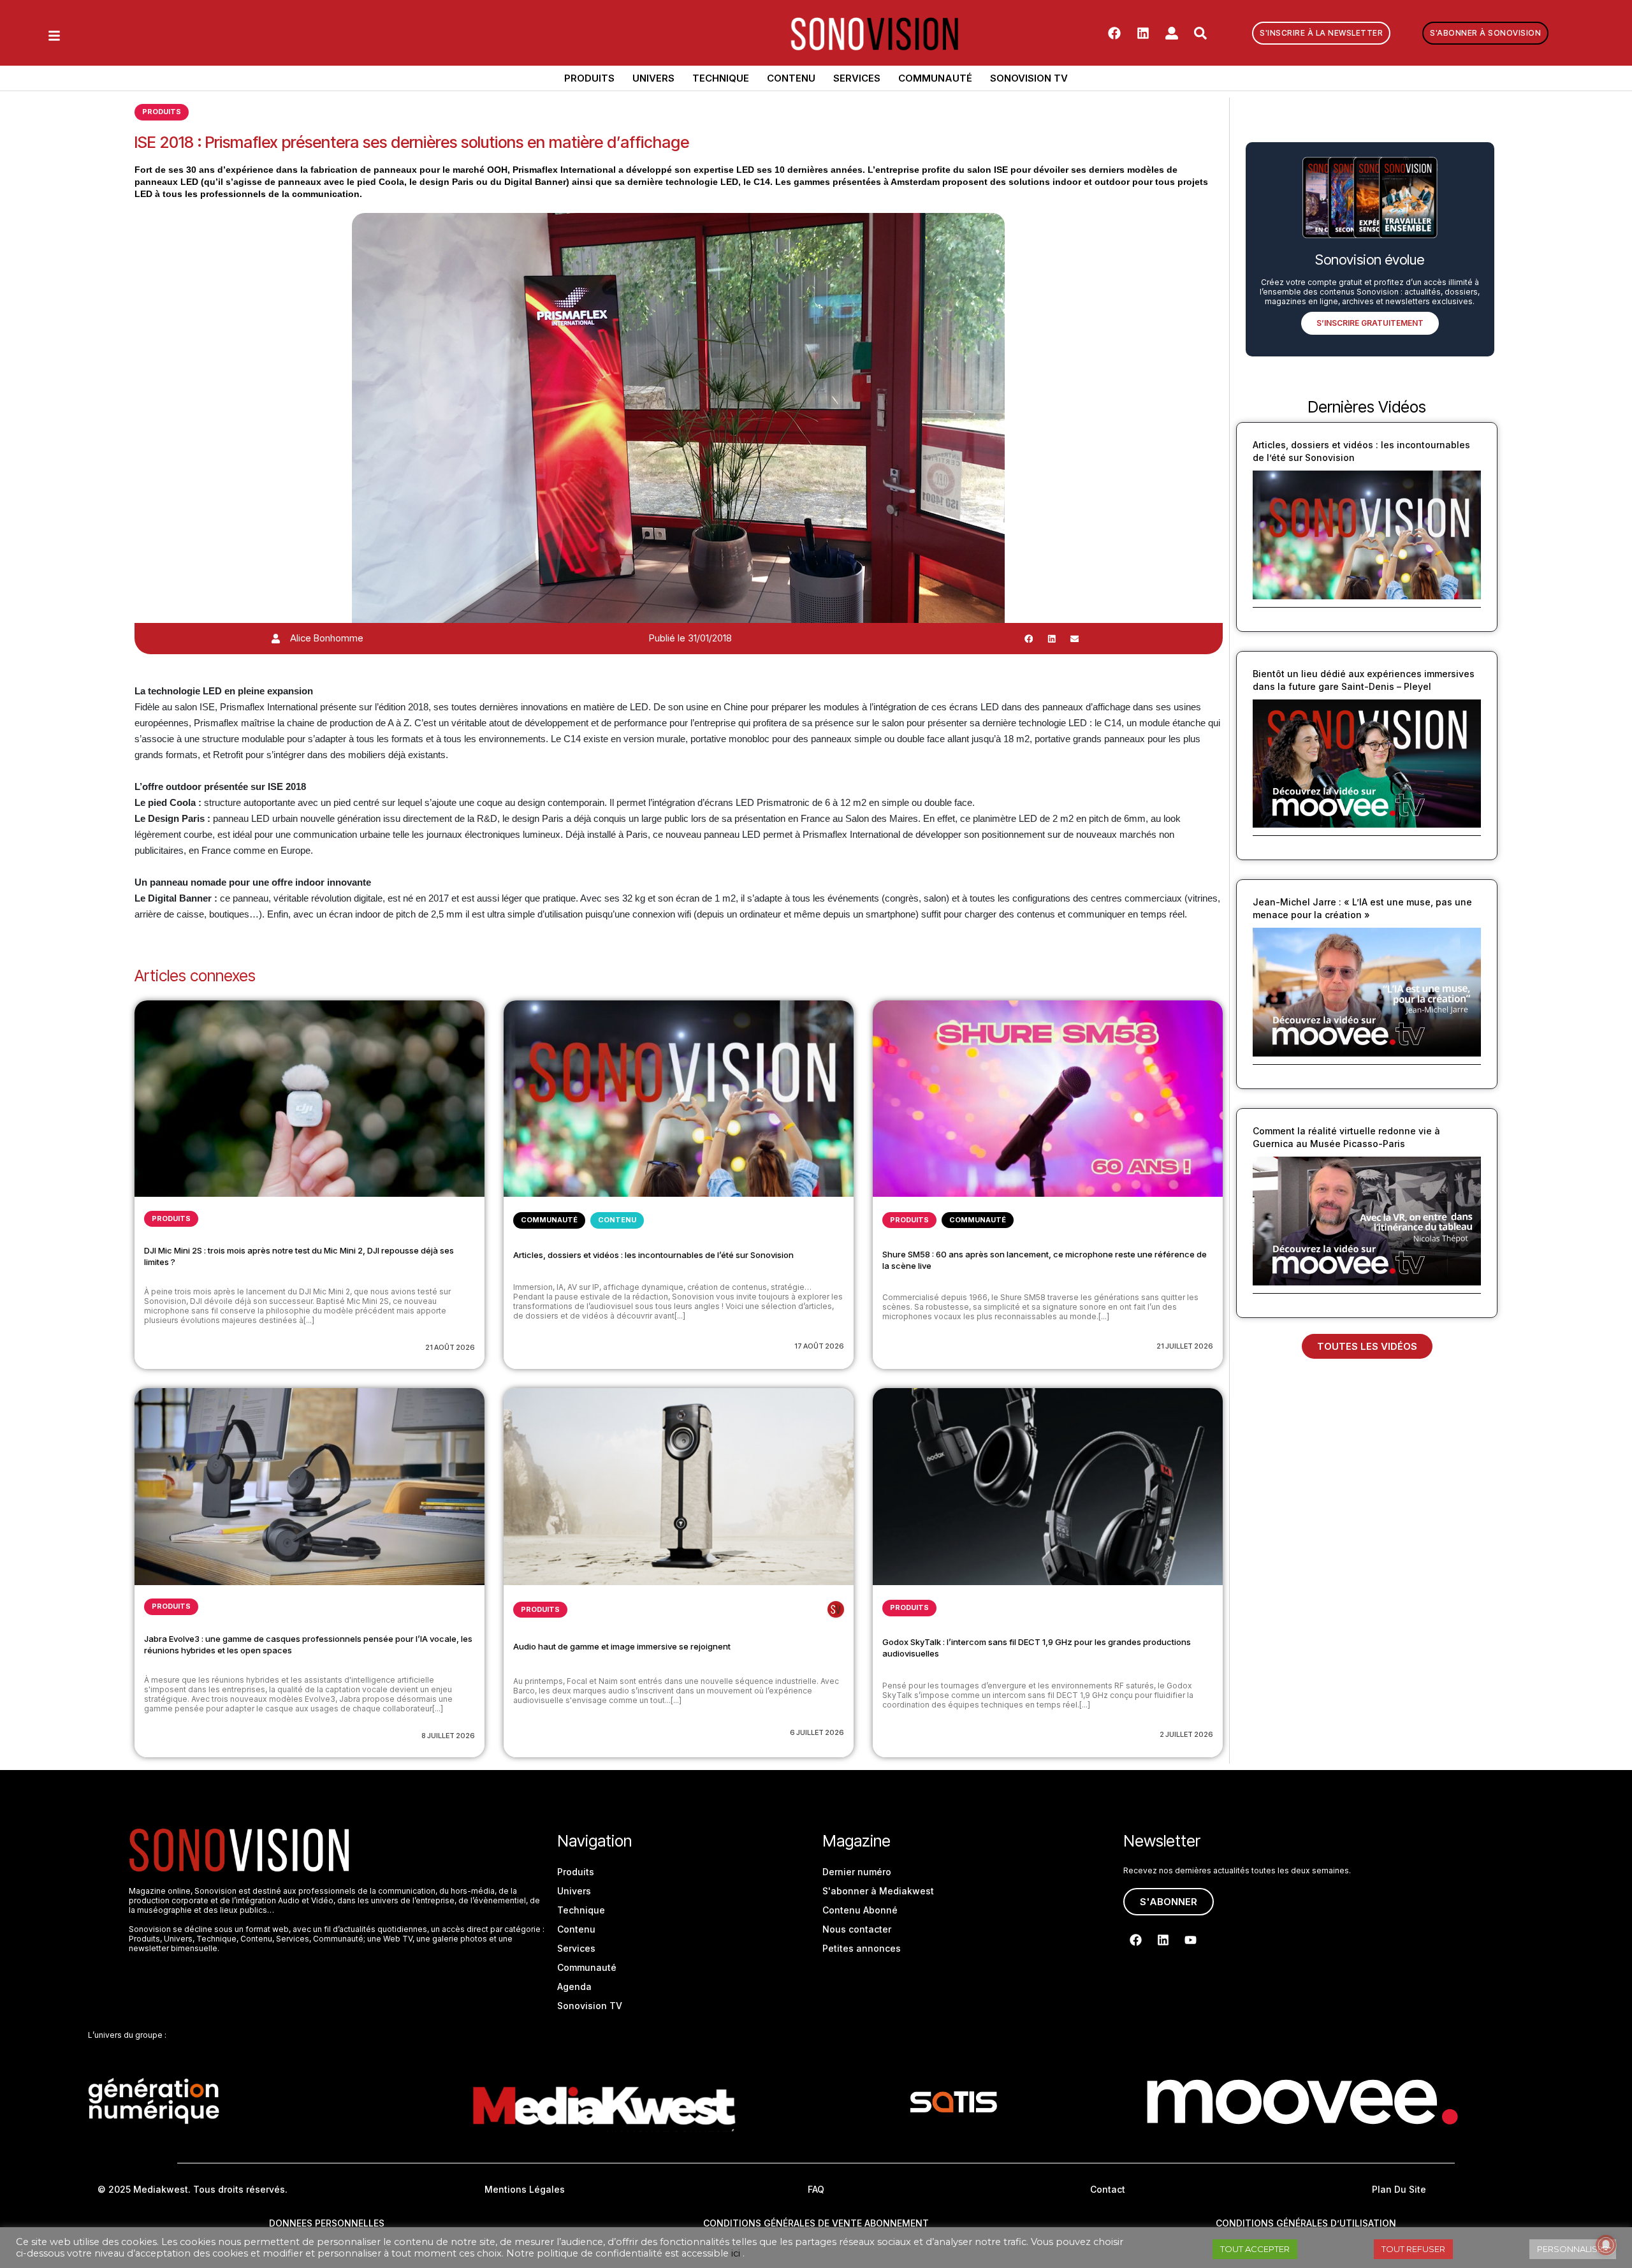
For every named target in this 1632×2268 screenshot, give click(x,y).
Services (857, 78)
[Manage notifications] (1606, 2245)
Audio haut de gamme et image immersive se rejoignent (622, 1646)
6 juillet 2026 (817, 1732)
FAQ (816, 2189)
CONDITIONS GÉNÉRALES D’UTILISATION (1306, 2223)
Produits (589, 78)
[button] (1029, 638)
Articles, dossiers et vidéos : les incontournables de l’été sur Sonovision (653, 1255)
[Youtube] (1190, 1940)
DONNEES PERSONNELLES (327, 2223)
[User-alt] (1172, 33)
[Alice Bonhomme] (276, 639)
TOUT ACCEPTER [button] (1255, 2249)
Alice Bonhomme (327, 638)
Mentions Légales (525, 2189)
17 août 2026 (819, 1346)
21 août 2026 (450, 1347)
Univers (653, 78)
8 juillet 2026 (448, 1736)
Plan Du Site (1399, 2189)
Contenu (791, 78)
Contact (1108, 2189)
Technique (721, 78)
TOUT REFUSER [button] (1413, 2249)
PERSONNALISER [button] (1573, 2249)
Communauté (935, 78)
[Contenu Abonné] (836, 1609)
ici (736, 2253)
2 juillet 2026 (1186, 1734)
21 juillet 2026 (1185, 1346)
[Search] (1200, 33)
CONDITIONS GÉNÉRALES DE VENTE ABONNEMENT (816, 2223)
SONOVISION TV (1029, 78)
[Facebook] (1114, 33)
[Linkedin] (1143, 33)
